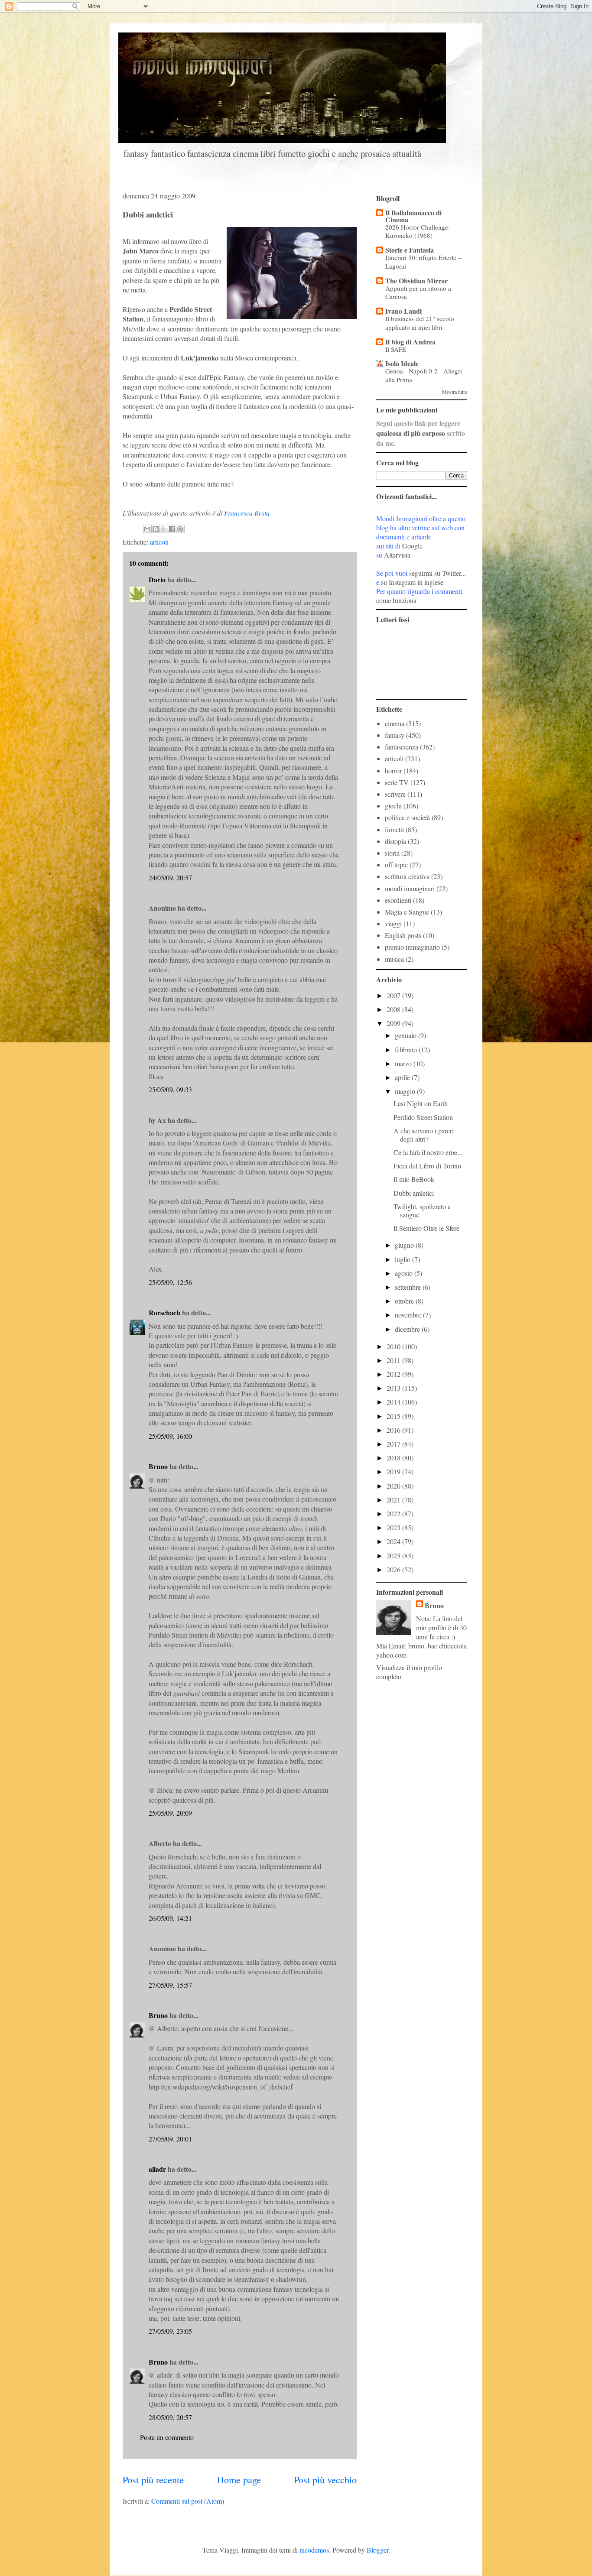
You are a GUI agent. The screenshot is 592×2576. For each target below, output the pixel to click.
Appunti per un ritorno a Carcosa (418, 292)
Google (412, 546)
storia (392, 853)
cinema (395, 723)
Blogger (377, 2550)
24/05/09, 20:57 (170, 878)
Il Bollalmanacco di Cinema (413, 216)
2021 (394, 1500)
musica (394, 959)
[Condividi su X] (164, 529)
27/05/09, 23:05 (170, 2331)
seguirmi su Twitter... (437, 573)
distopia (395, 841)
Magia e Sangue (407, 912)
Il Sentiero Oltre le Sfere (426, 1228)
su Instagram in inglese (412, 582)
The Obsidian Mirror (416, 281)
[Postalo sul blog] (156, 529)
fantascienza (402, 747)
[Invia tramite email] (147, 529)
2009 (394, 1023)
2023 (394, 1527)
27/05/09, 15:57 (170, 1985)
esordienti (398, 900)
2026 (394, 1569)
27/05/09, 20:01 (170, 2139)
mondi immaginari (410, 888)
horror (393, 771)
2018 (394, 1458)
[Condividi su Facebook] (172, 529)
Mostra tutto (455, 392)
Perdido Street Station (423, 1117)
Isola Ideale (402, 363)
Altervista (397, 555)
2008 (394, 1009)
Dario (157, 579)
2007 (394, 995)
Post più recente (153, 2479)
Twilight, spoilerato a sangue (422, 1210)
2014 (394, 1402)
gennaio (407, 1035)
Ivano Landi (403, 311)
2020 (394, 1486)
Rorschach (164, 1312)
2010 (394, 1346)
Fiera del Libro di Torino (427, 1166)
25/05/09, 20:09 (170, 1813)
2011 (394, 1360)
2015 (394, 1416)
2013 (394, 1388)
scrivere (395, 794)
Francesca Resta (247, 513)
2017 (394, 1444)
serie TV (397, 782)
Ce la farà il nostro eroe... (428, 1152)
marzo (404, 1063)
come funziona (396, 600)
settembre (409, 1287)
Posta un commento (167, 2437)
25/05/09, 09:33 (170, 1089)
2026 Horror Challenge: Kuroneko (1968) (418, 231)
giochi (393, 806)
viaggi (393, 923)
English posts (403, 935)
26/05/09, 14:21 (170, 1918)
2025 (394, 1556)
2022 (394, 1513)
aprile (403, 1077)
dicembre (408, 1329)
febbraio (407, 1050)
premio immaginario (412, 947)
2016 (394, 1430)
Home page (239, 2479)
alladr (157, 2169)
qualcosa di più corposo (411, 433)
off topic (396, 865)
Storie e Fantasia (410, 250)
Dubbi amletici (414, 1193)
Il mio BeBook (414, 1179)
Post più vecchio (325, 2479)
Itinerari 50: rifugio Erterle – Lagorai (423, 262)
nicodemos (314, 2550)
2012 (394, 1374)
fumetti (394, 829)
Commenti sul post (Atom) (188, 2501)
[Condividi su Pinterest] (180, 529)
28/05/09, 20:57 (170, 2417)
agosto (405, 1273)
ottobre (405, 1301)
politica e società (407, 817)
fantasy (395, 735)
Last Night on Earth (421, 1103)
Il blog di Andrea (410, 342)
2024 (394, 1541)
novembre (409, 1315)
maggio (406, 1091)
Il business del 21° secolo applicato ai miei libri (420, 323)
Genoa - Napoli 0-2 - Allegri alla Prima (424, 375)
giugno (405, 1245)
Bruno (158, 1466)
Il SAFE (396, 349)
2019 (394, 1471)
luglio (403, 1259)
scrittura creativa (407, 876)
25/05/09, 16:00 (170, 1436)
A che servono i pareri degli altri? (424, 1135)
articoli (159, 542)
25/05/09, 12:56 (170, 1282)
